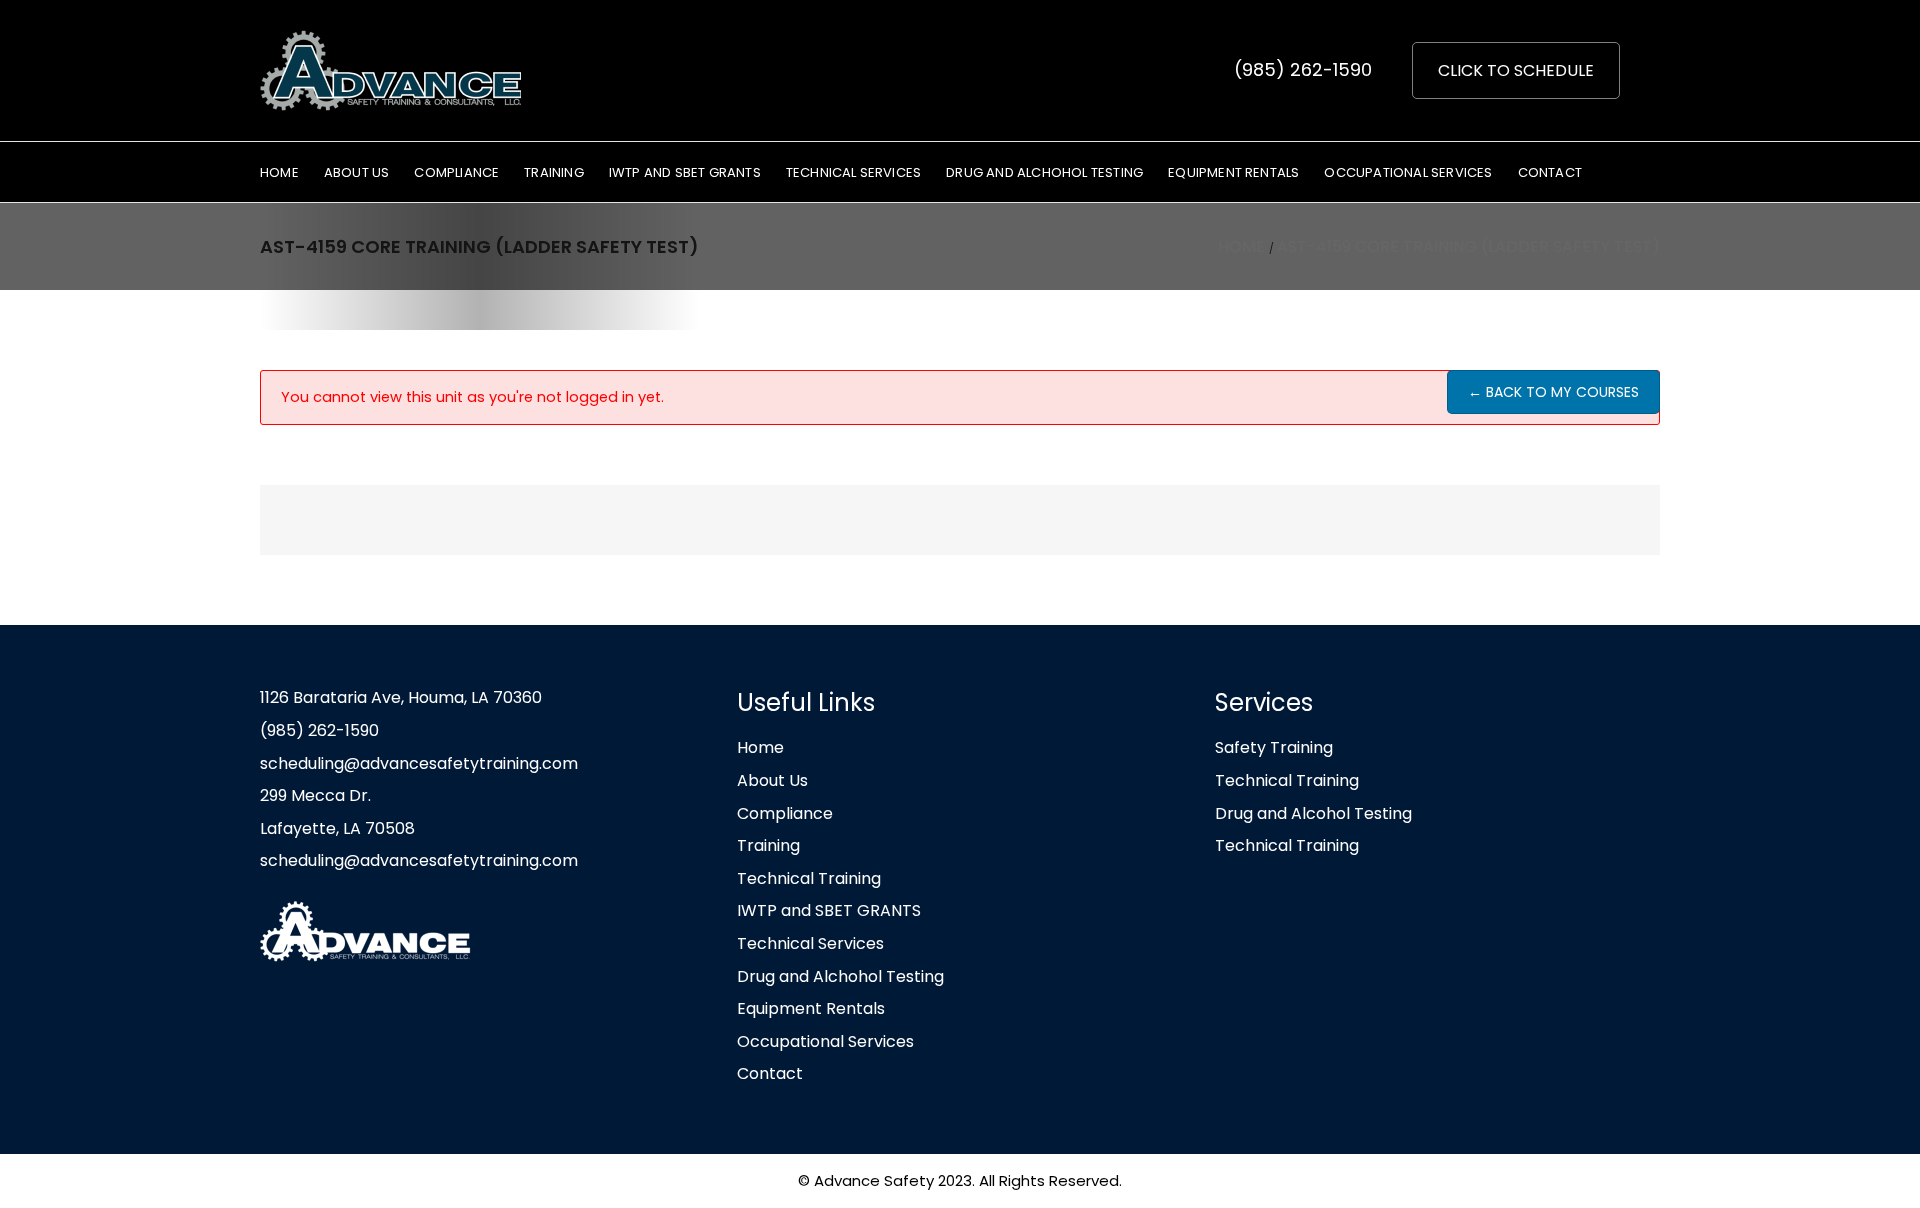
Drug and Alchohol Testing (840, 976)
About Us (772, 780)
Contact (770, 1073)
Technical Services (810, 943)
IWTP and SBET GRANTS (829, 910)
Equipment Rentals (811, 1008)
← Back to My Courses (1553, 392)
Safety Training (1274, 747)
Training (768, 845)
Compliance (785, 813)
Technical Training (809, 878)
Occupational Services (825, 1041)
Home (760, 747)
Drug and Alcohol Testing (1313, 813)
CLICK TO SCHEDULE (1516, 70)
